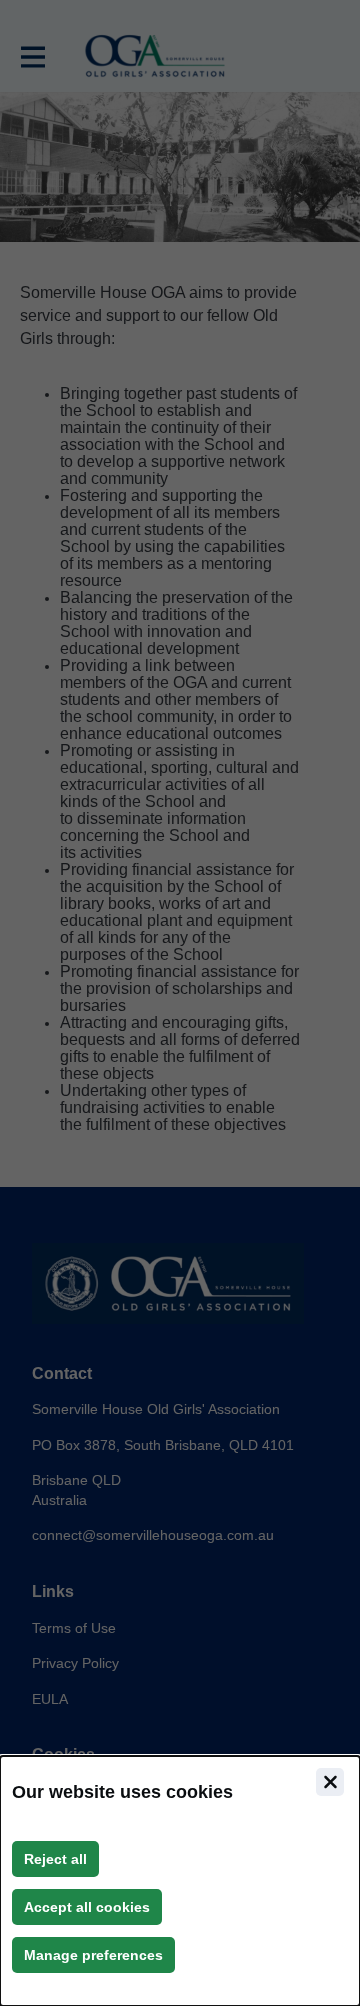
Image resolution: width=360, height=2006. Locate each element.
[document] (180, 1881)
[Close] (330, 1782)
